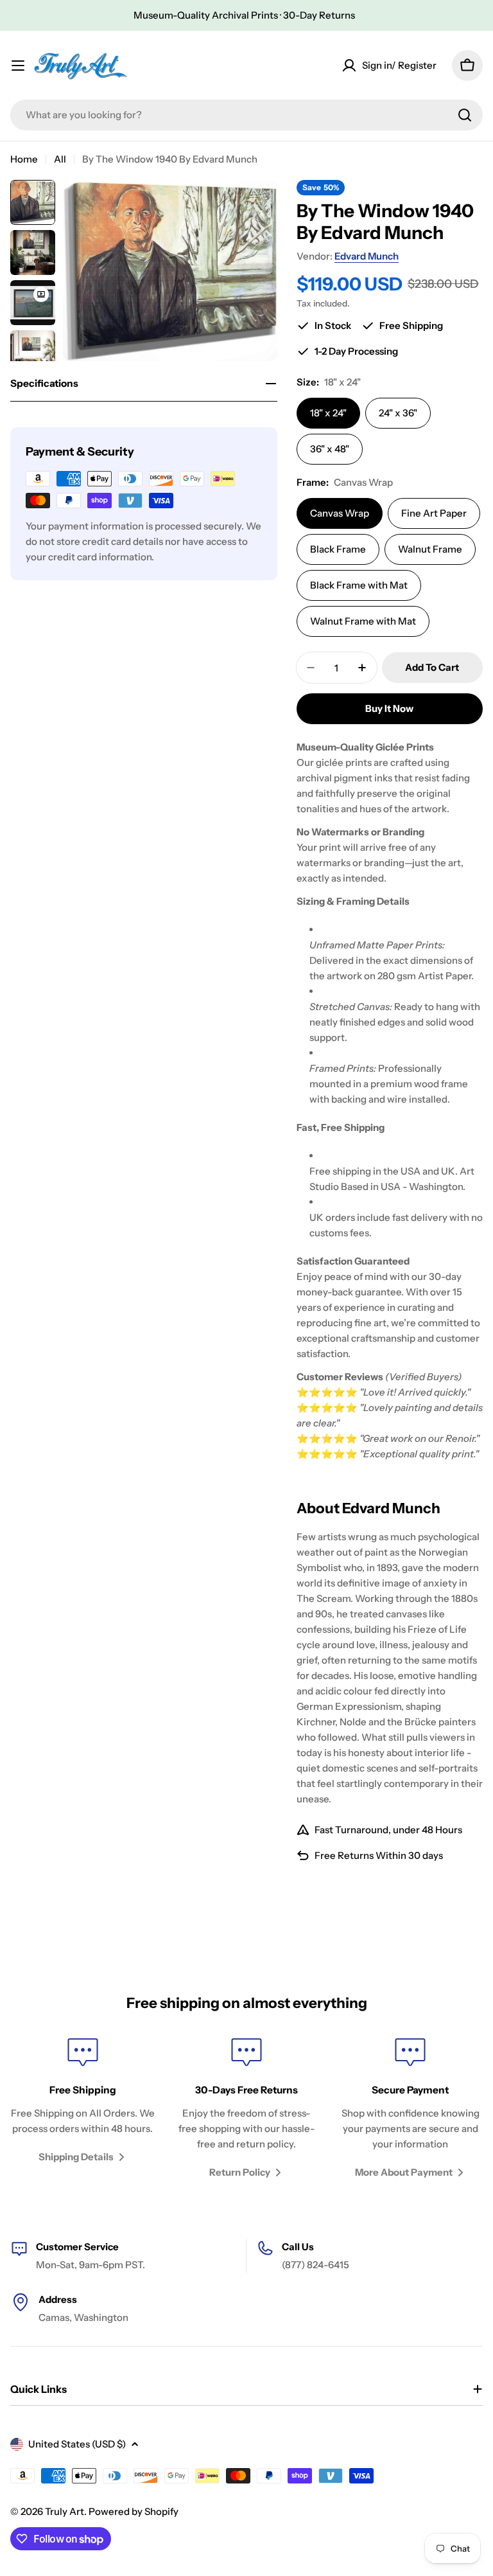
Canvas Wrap (340, 513)
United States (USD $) (77, 2444)
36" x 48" (330, 449)
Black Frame (338, 549)
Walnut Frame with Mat (363, 621)
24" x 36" (398, 413)
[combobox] (246, 115)
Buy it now (389, 708)
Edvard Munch (367, 256)
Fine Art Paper (434, 513)
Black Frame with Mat (359, 585)
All (60, 159)
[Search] (465, 115)
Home (24, 159)
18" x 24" (328, 413)
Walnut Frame (430, 549)
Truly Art (65, 2511)
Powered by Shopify (134, 2511)
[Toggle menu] (18, 66)
